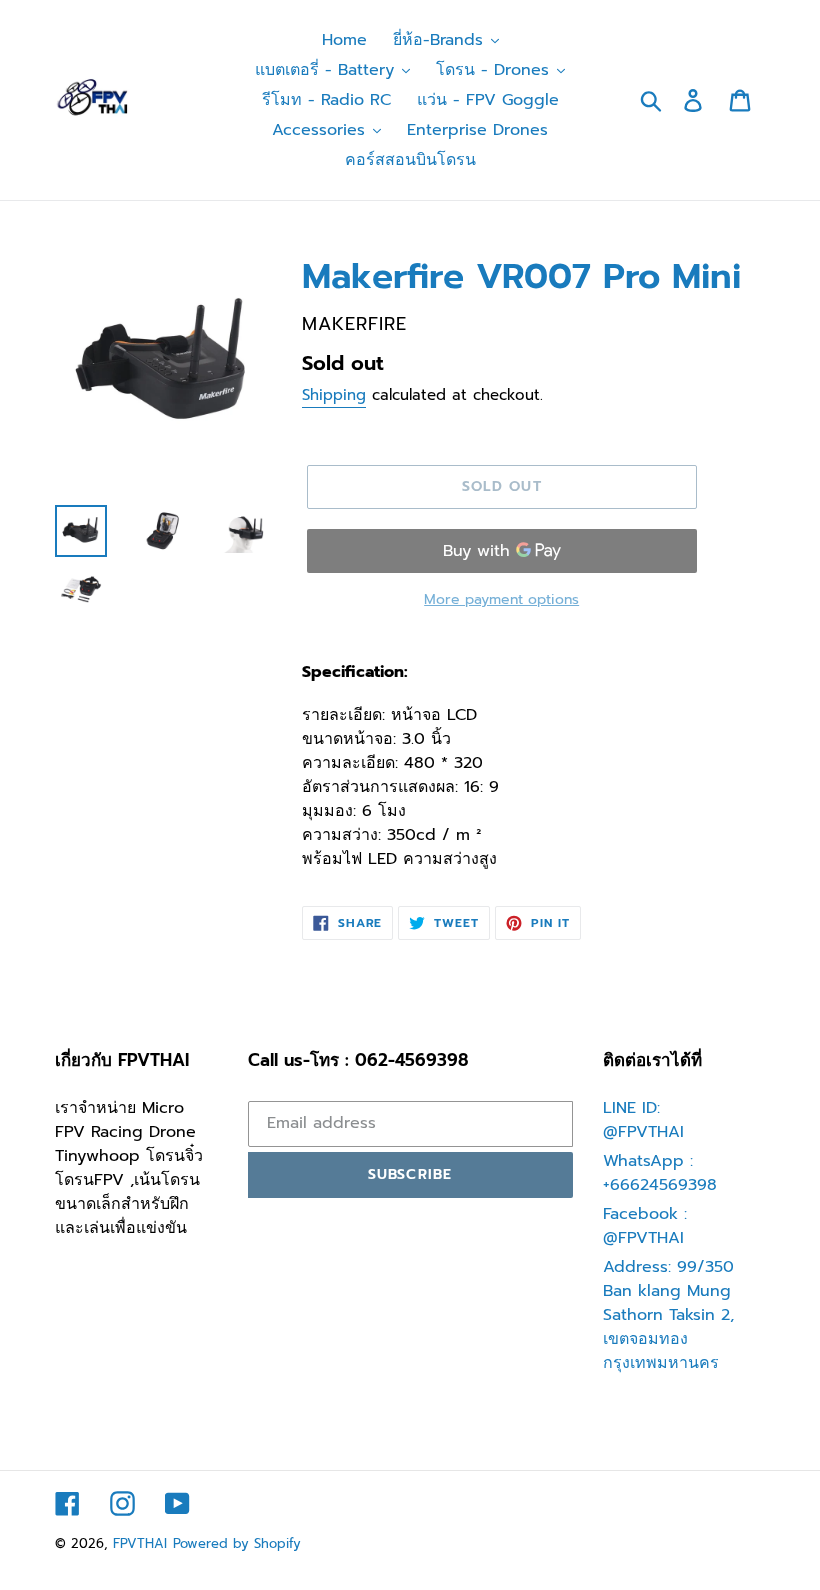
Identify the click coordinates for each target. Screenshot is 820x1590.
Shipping (334, 395)
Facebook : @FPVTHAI (645, 1226)
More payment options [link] (501, 599)
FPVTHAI (140, 1543)
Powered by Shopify (237, 1543)
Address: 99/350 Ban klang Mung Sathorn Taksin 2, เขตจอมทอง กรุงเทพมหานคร (668, 1315)
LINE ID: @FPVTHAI (643, 1120)
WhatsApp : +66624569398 (660, 1173)
